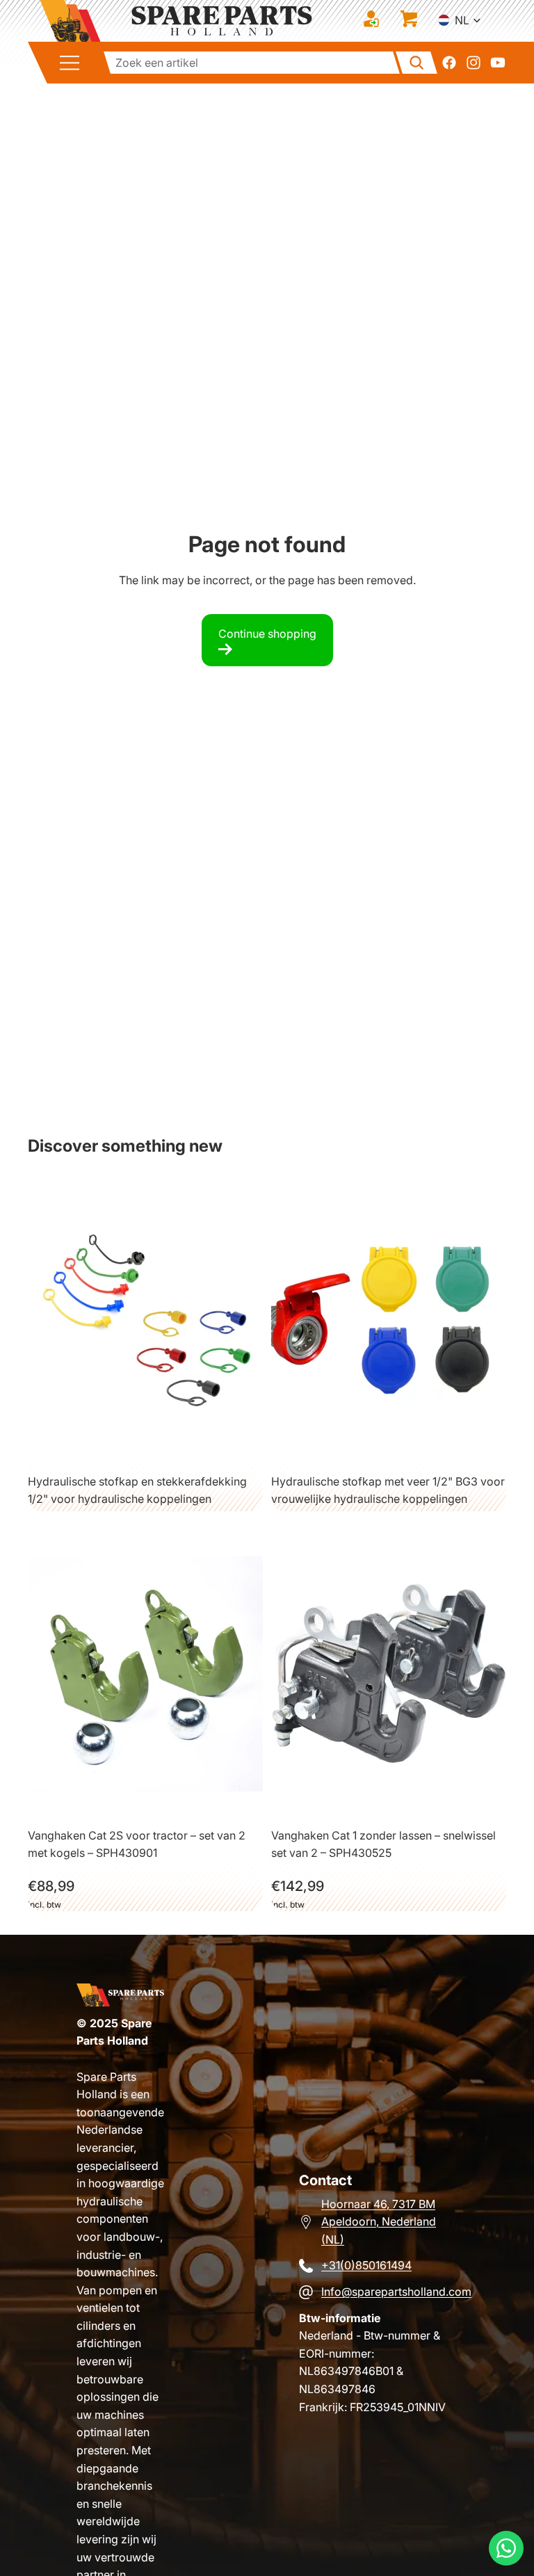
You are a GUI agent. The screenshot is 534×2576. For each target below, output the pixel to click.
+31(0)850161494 (366, 2265)
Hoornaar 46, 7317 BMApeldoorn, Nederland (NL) (379, 2222)
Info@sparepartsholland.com (396, 2292)
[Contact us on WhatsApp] (506, 2548)
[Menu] (74, 63)
